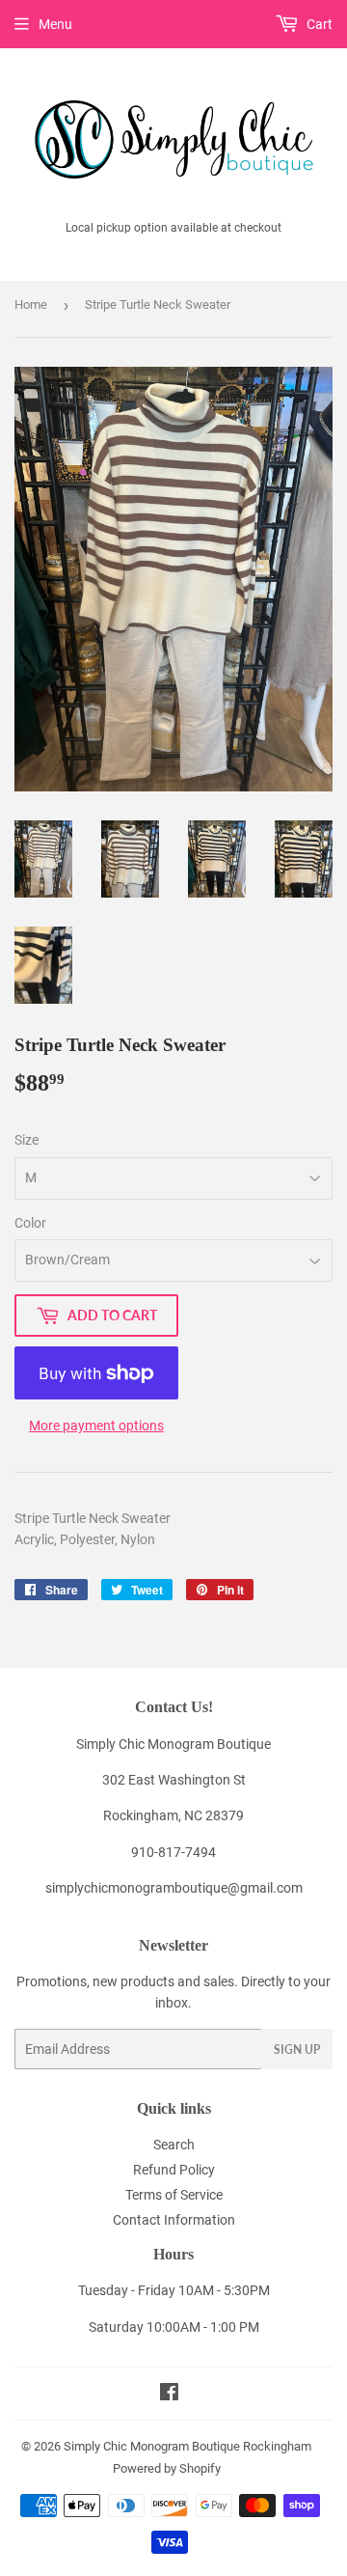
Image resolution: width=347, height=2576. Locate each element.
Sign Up (297, 2050)
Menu (55, 24)
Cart (318, 24)
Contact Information (174, 2220)
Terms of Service (174, 2195)
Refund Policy (174, 2170)
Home (31, 305)
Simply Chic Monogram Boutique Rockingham (187, 2446)
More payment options (96, 1426)
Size (27, 1140)
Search (174, 2145)
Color (30, 1223)
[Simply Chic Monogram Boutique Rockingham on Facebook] (169, 2395)
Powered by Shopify (167, 2468)
